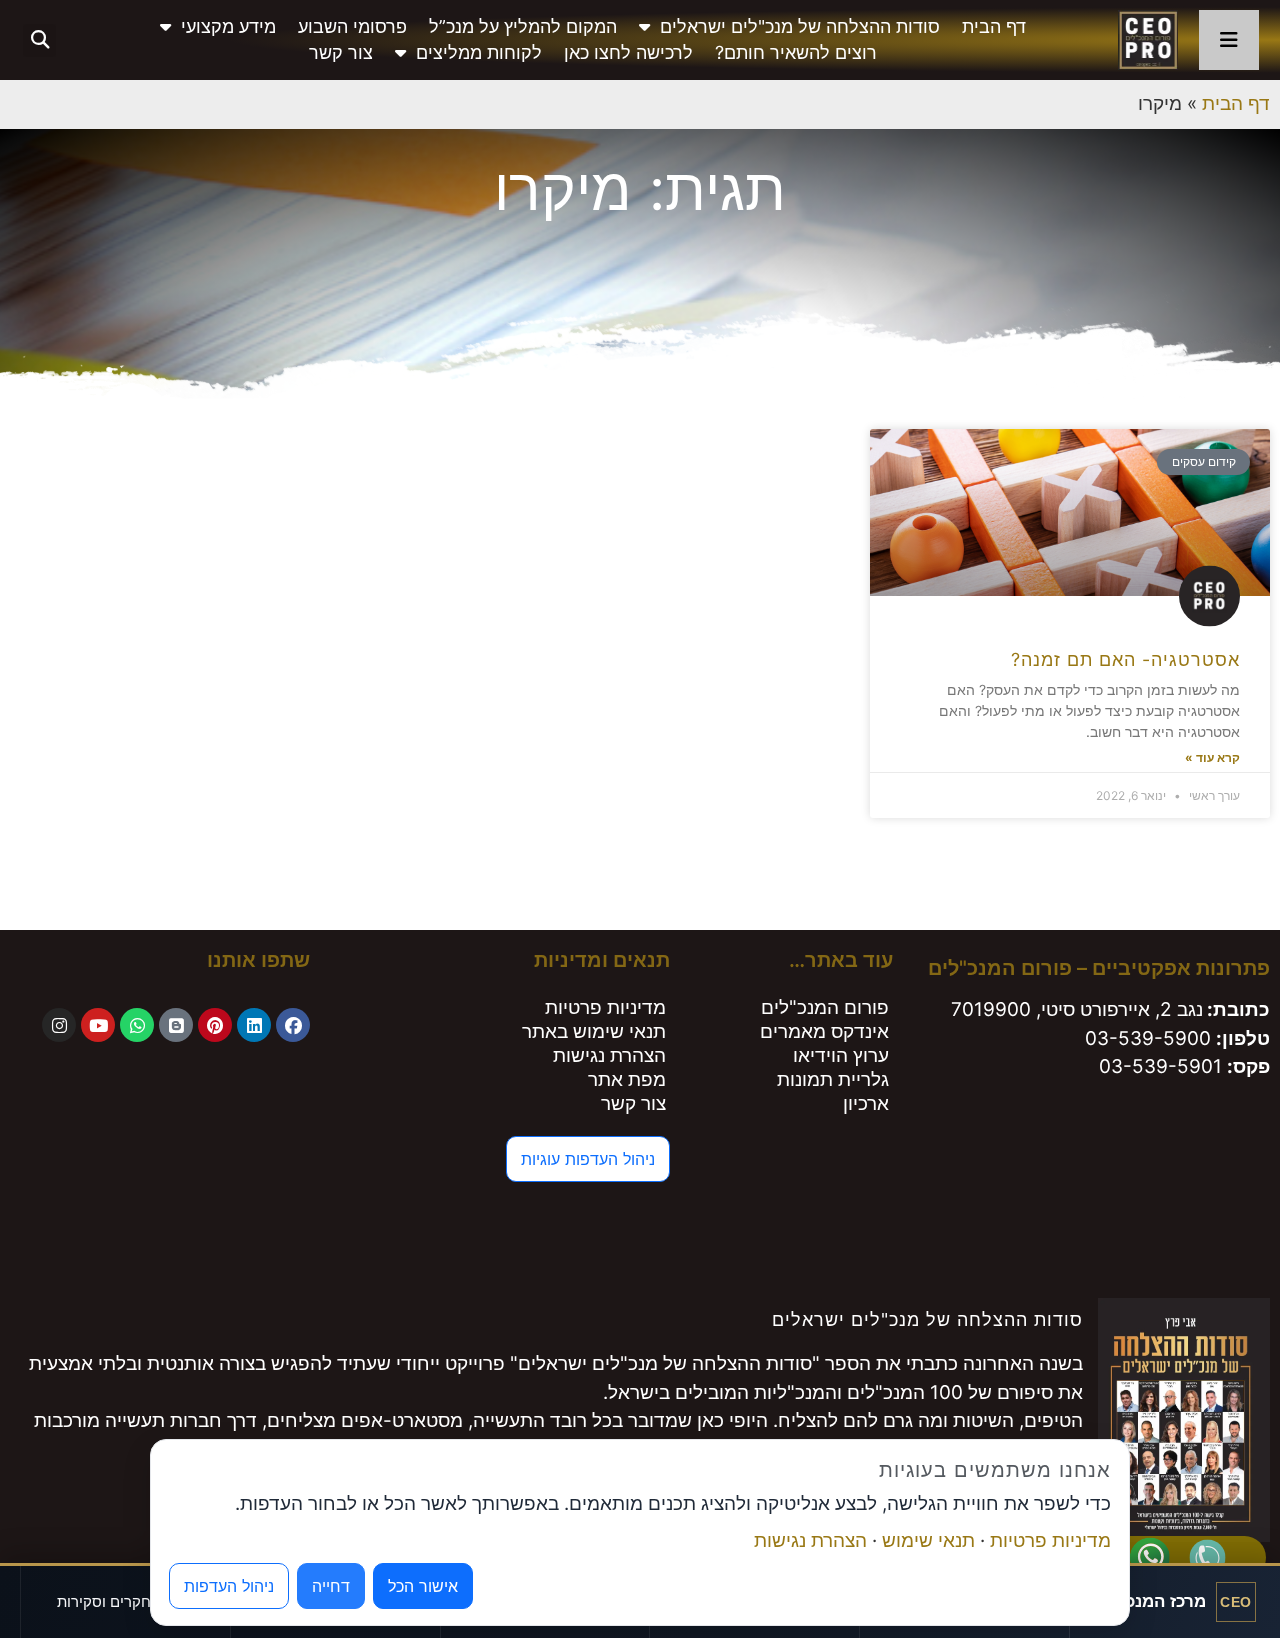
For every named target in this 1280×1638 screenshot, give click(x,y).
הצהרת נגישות (609, 1055)
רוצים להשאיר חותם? (796, 52)
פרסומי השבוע (352, 26)
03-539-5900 (1148, 1038)
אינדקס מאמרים (824, 1031)
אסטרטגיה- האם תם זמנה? (1125, 659)
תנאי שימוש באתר (594, 1031)
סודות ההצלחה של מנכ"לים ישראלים (800, 26)
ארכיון (866, 1103)
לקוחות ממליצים (479, 52)
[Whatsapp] (137, 1025)
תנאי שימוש (928, 1540)
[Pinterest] (215, 1025)
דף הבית (994, 26)
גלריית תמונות (833, 1079)
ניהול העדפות (229, 1586)
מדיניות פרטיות (605, 1007)
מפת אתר (627, 1079)
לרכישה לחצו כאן (628, 52)
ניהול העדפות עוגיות (588, 1159)
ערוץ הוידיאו (841, 1055)
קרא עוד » (1212, 757)
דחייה (331, 1586)
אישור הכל (423, 1586)
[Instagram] (59, 1025)
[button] (39, 40)
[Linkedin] (254, 1025)
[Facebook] (293, 1025)
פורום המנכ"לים (825, 1007)
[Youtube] (98, 1025)
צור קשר (341, 52)
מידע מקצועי (228, 26)
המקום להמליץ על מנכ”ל (523, 26)
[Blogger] (176, 1025)
